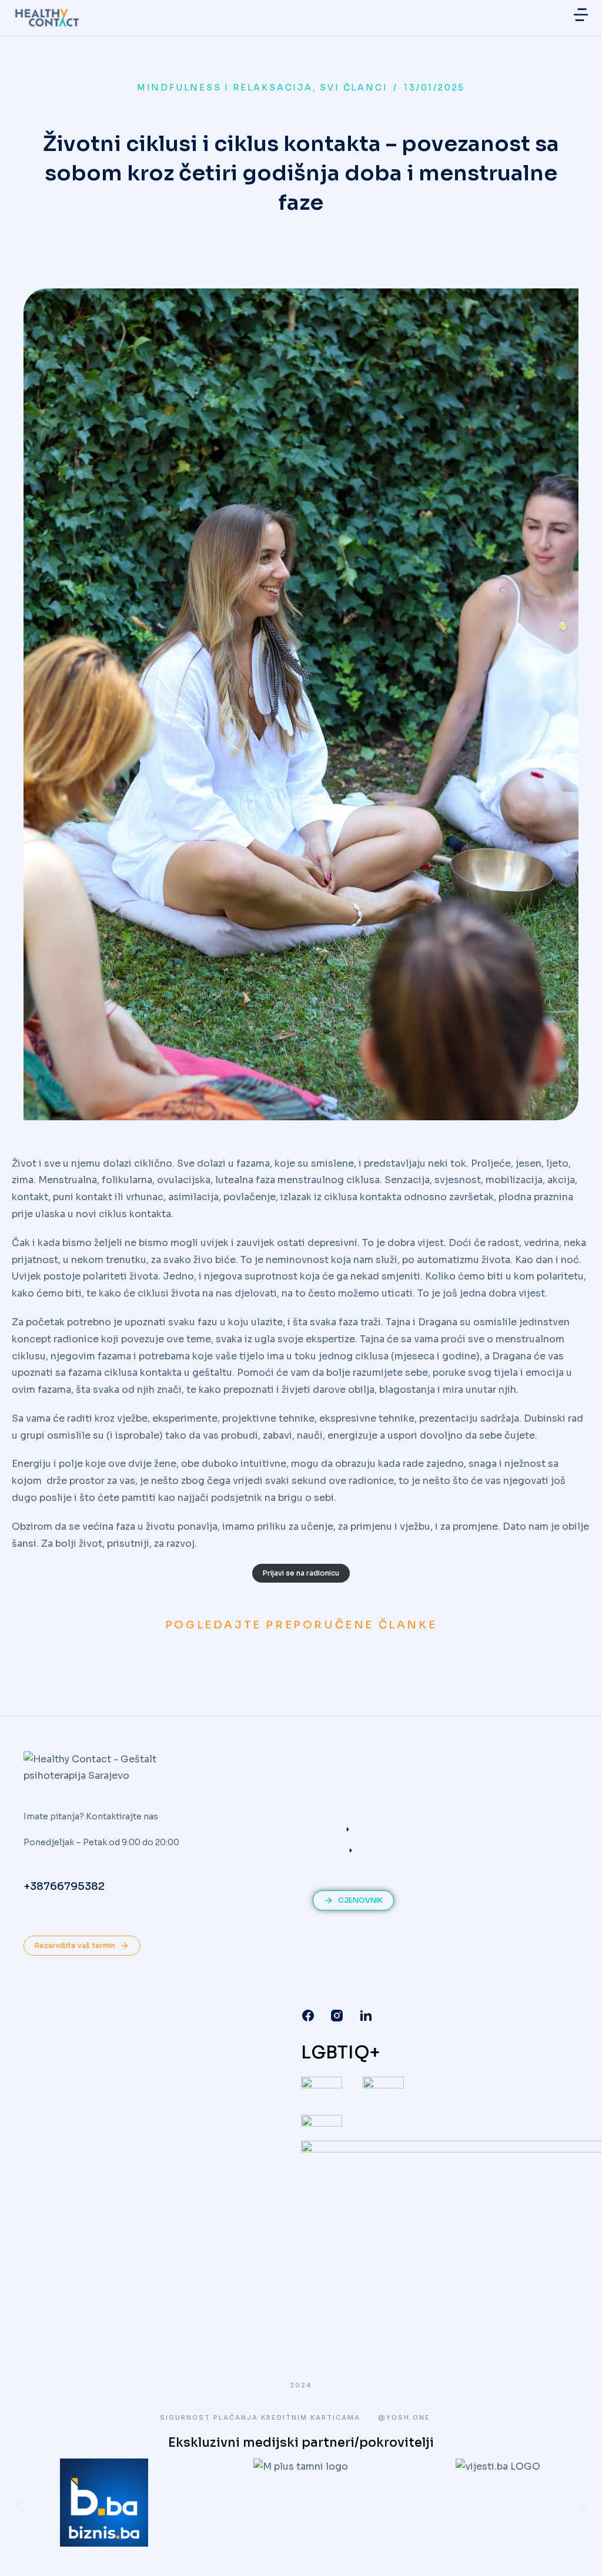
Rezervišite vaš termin (75, 1945)
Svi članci (354, 88)
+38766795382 (64, 1886)
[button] (581, 15)
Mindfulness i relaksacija (225, 88)
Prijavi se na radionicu (301, 1573)
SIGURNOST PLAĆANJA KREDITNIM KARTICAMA (260, 2418)
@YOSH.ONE (404, 2418)
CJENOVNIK (360, 1900)
